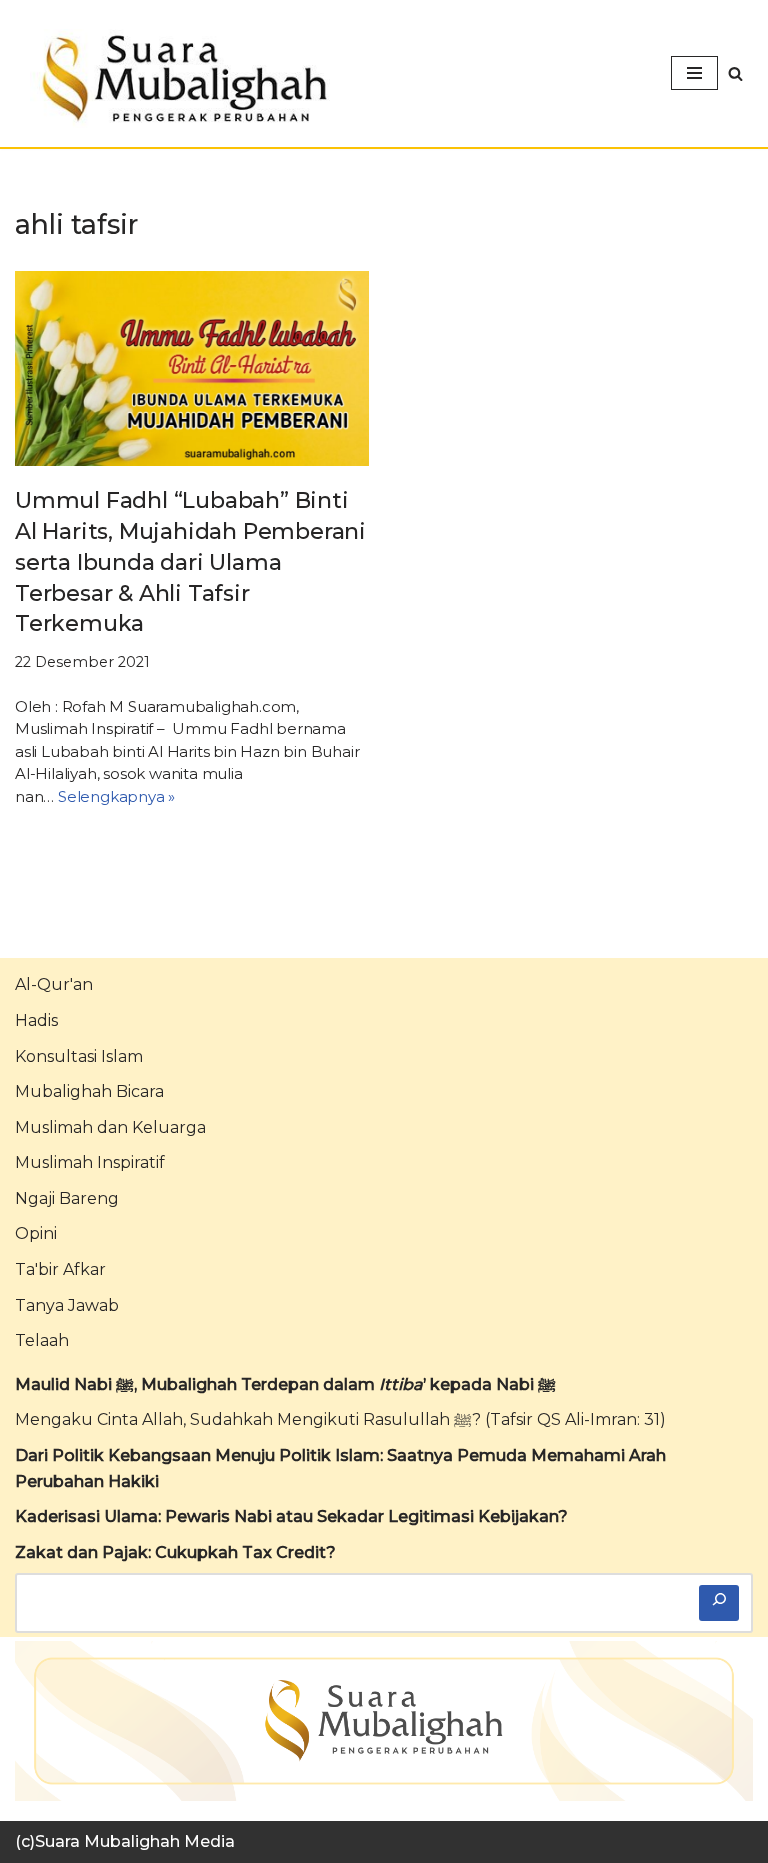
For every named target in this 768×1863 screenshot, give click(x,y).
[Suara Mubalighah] (180, 78)
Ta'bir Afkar (60, 1269)
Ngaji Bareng (67, 1198)
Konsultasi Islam (79, 1056)
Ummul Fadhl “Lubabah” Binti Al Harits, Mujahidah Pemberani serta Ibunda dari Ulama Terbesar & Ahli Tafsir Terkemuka (190, 562)
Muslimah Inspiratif (90, 1162)
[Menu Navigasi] (694, 73)
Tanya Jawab (67, 1305)
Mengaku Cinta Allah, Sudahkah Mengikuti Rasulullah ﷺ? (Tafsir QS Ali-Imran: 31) (340, 1419)
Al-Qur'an (54, 984)
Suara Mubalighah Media (135, 1841)
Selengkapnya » (116, 796)
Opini (36, 1233)
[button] (735, 73)
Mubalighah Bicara (89, 1091)
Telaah (42, 1340)
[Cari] (719, 1603)
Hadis (36, 1020)
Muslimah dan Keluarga (110, 1127)
